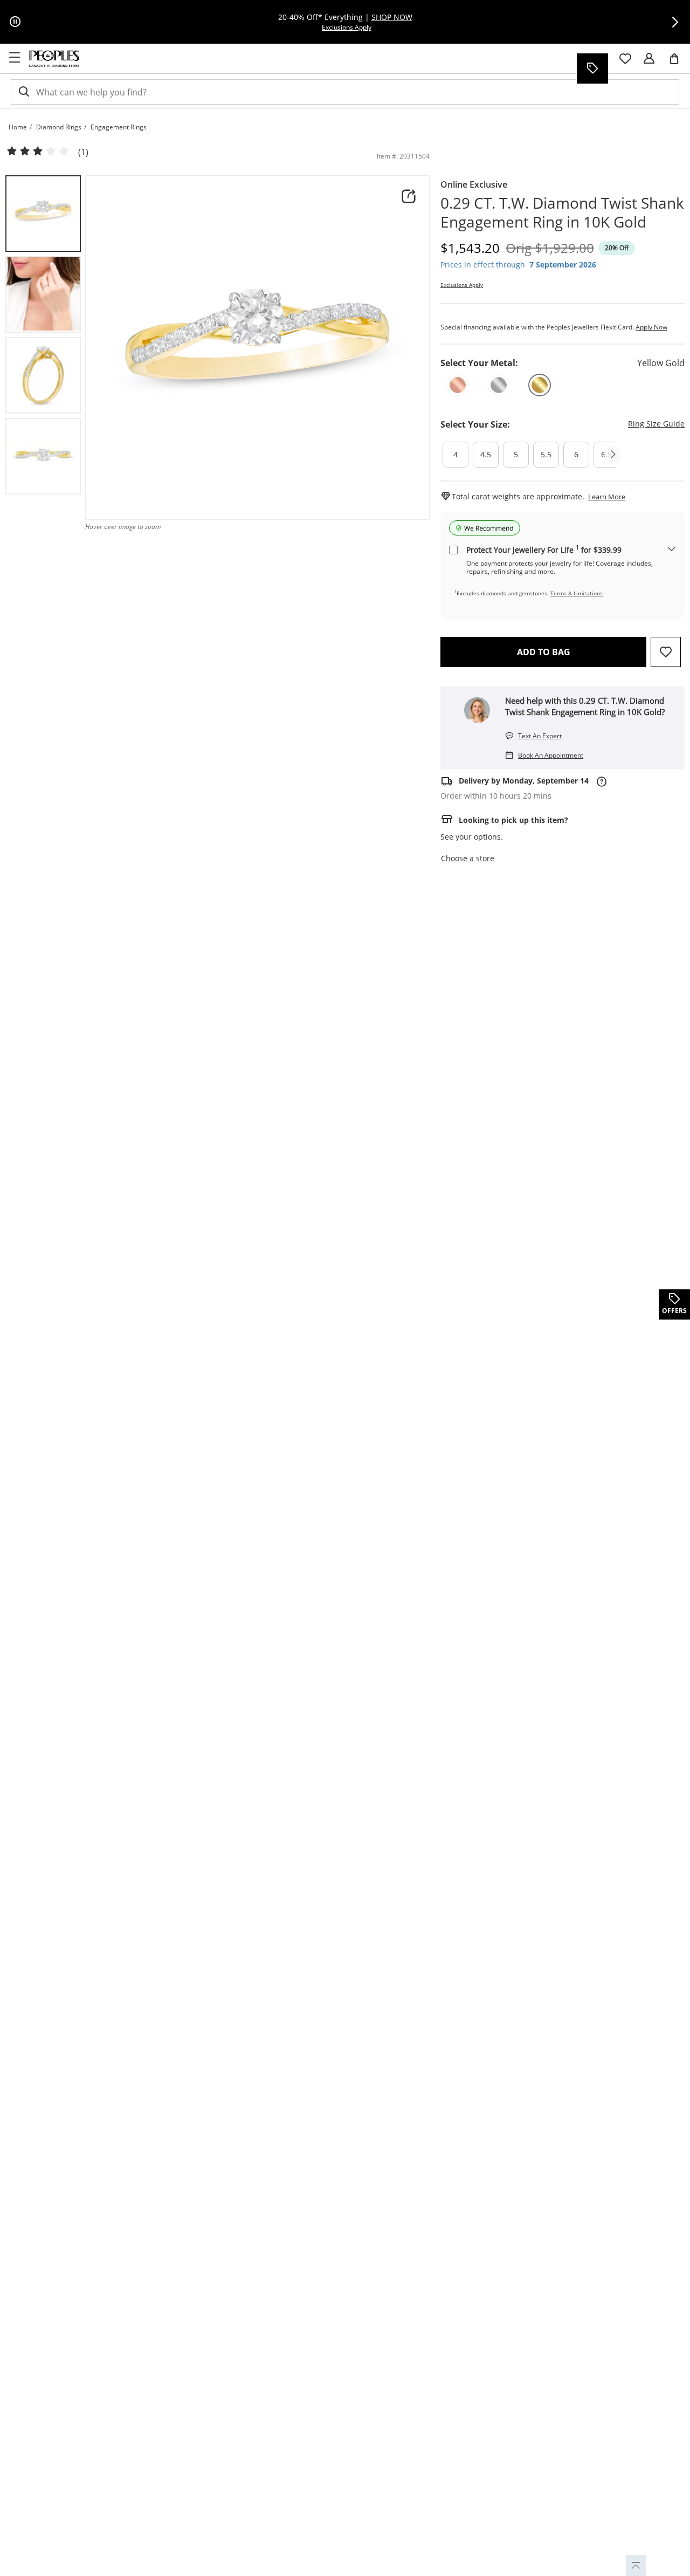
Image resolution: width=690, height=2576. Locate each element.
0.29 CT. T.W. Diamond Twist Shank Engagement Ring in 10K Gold (562, 212)
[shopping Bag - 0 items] (678, 63)
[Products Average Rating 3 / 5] (38, 152)
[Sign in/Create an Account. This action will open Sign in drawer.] (649, 59)
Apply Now (651, 327)
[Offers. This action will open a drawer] (592, 68)
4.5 (486, 454)
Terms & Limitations (577, 593)
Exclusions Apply (462, 285)
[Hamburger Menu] (15, 58)
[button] (675, 22)
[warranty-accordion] (672, 550)
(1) (83, 152)
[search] (23, 92)
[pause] (15, 22)
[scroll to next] (613, 455)
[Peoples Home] (54, 59)
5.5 (546, 454)
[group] (43, 214)
